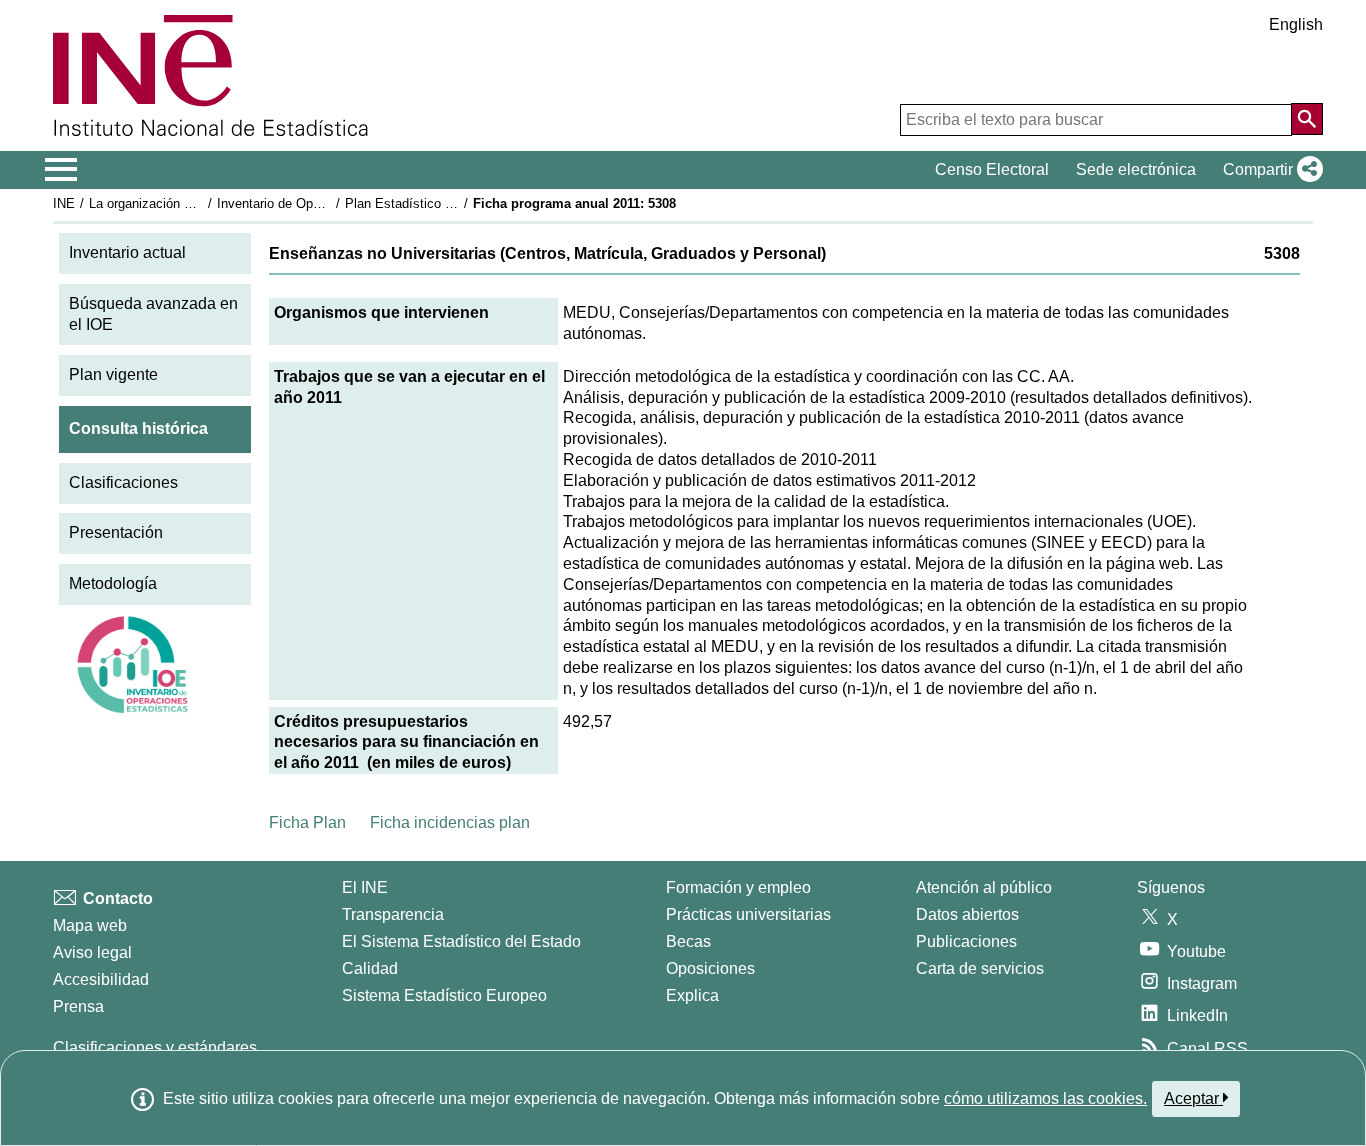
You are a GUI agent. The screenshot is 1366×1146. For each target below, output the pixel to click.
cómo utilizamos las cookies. (1045, 1098)
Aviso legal (92, 952)
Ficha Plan (307, 822)
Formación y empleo (738, 887)
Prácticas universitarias (748, 914)
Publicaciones (966, 941)
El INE (365, 887)
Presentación (116, 532)
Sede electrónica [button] (1136, 169)
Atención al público (984, 887)
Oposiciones (710, 968)
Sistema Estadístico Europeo (444, 995)
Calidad (370, 968)
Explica (692, 995)
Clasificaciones (123, 482)
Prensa (78, 1006)
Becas (688, 941)
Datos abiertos (967, 914)
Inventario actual (127, 252)
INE (64, 203)
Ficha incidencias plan (450, 822)
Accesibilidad (101, 979)
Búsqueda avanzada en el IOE (153, 314)
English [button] (1296, 24)
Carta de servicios (980, 968)
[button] (1269, 170)
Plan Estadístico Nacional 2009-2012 (452, 203)
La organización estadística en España (201, 203)
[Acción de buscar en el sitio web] (1307, 119)
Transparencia (393, 914)
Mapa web (90, 925)
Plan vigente (113, 374)
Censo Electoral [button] (992, 169)
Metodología (113, 583)
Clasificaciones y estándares (155, 1047)
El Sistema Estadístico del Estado (461, 941)
